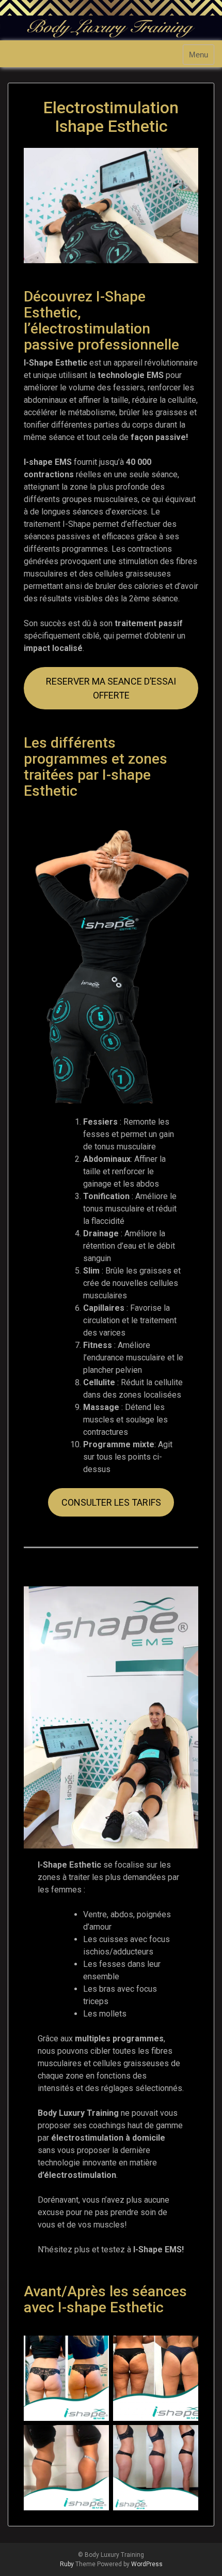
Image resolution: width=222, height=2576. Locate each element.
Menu (199, 55)
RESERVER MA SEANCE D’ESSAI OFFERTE (111, 688)
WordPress (147, 2564)
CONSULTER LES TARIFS (111, 1502)
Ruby (67, 2564)
